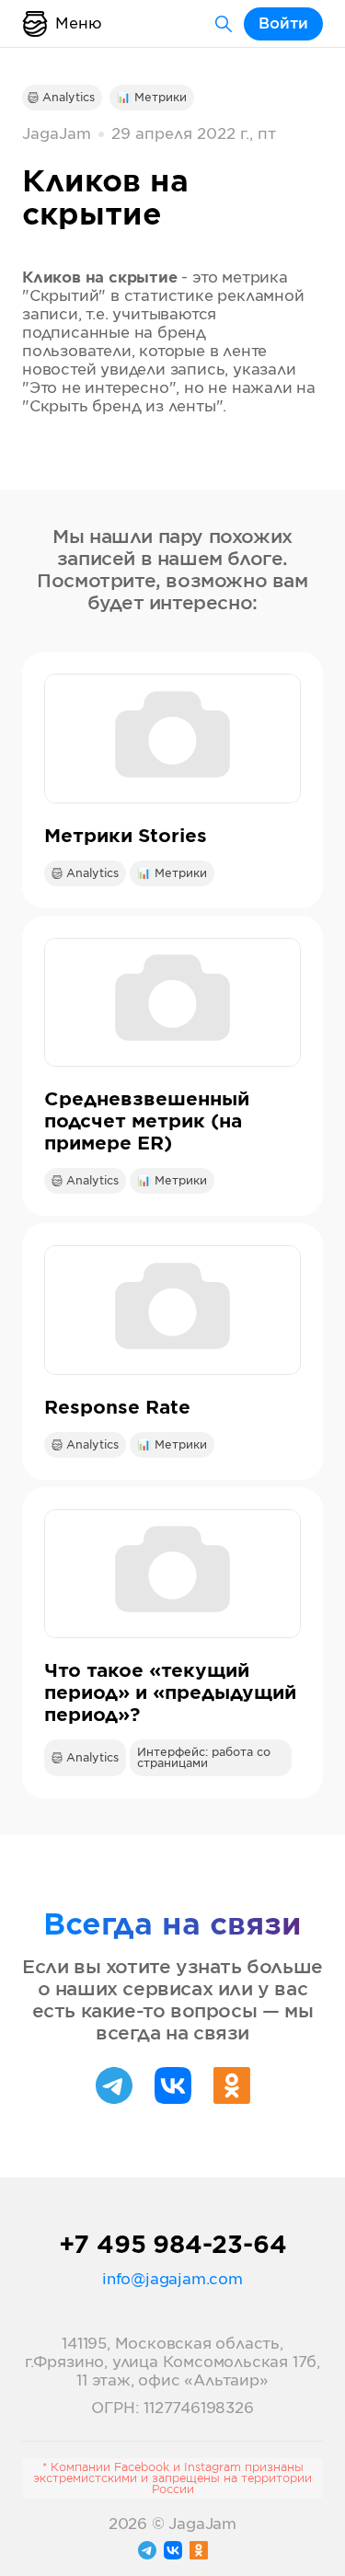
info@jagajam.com (172, 2280)
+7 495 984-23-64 (173, 2246)
